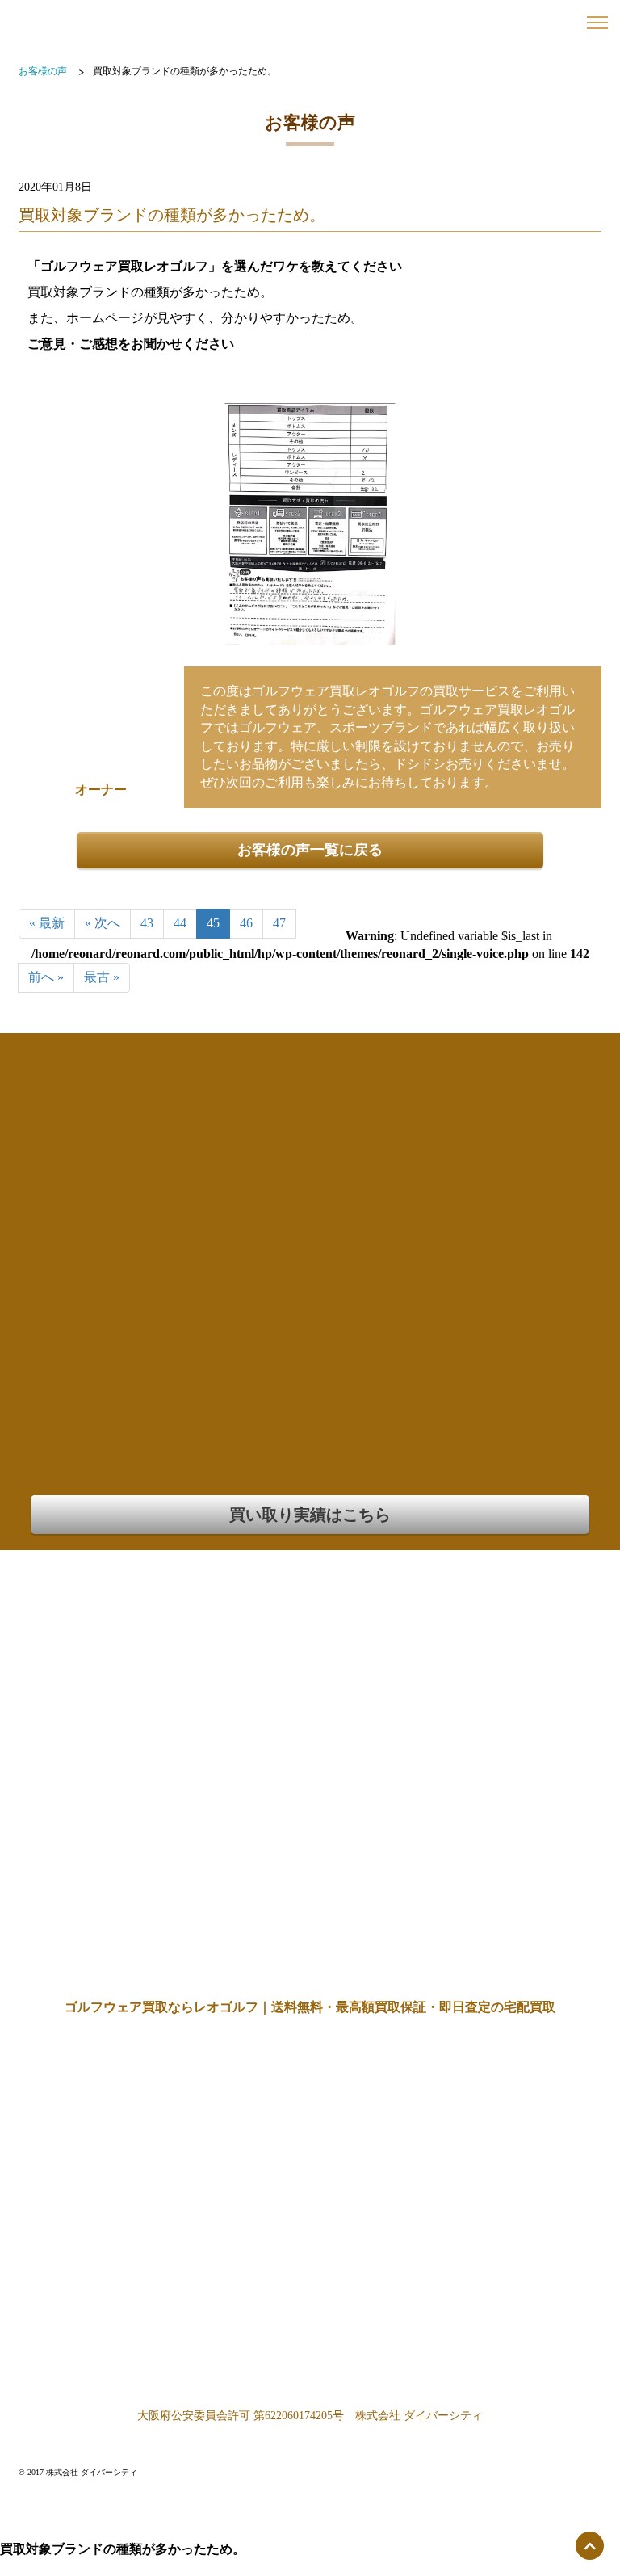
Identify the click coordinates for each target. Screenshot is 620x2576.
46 (246, 923)
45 (213, 923)
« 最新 (47, 923)
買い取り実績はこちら (310, 1515)
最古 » (102, 977)
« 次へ (103, 923)
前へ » (46, 977)
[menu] (597, 23)
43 (147, 923)
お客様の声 (43, 71)
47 (279, 923)
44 (180, 923)
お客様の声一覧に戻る (310, 850)
